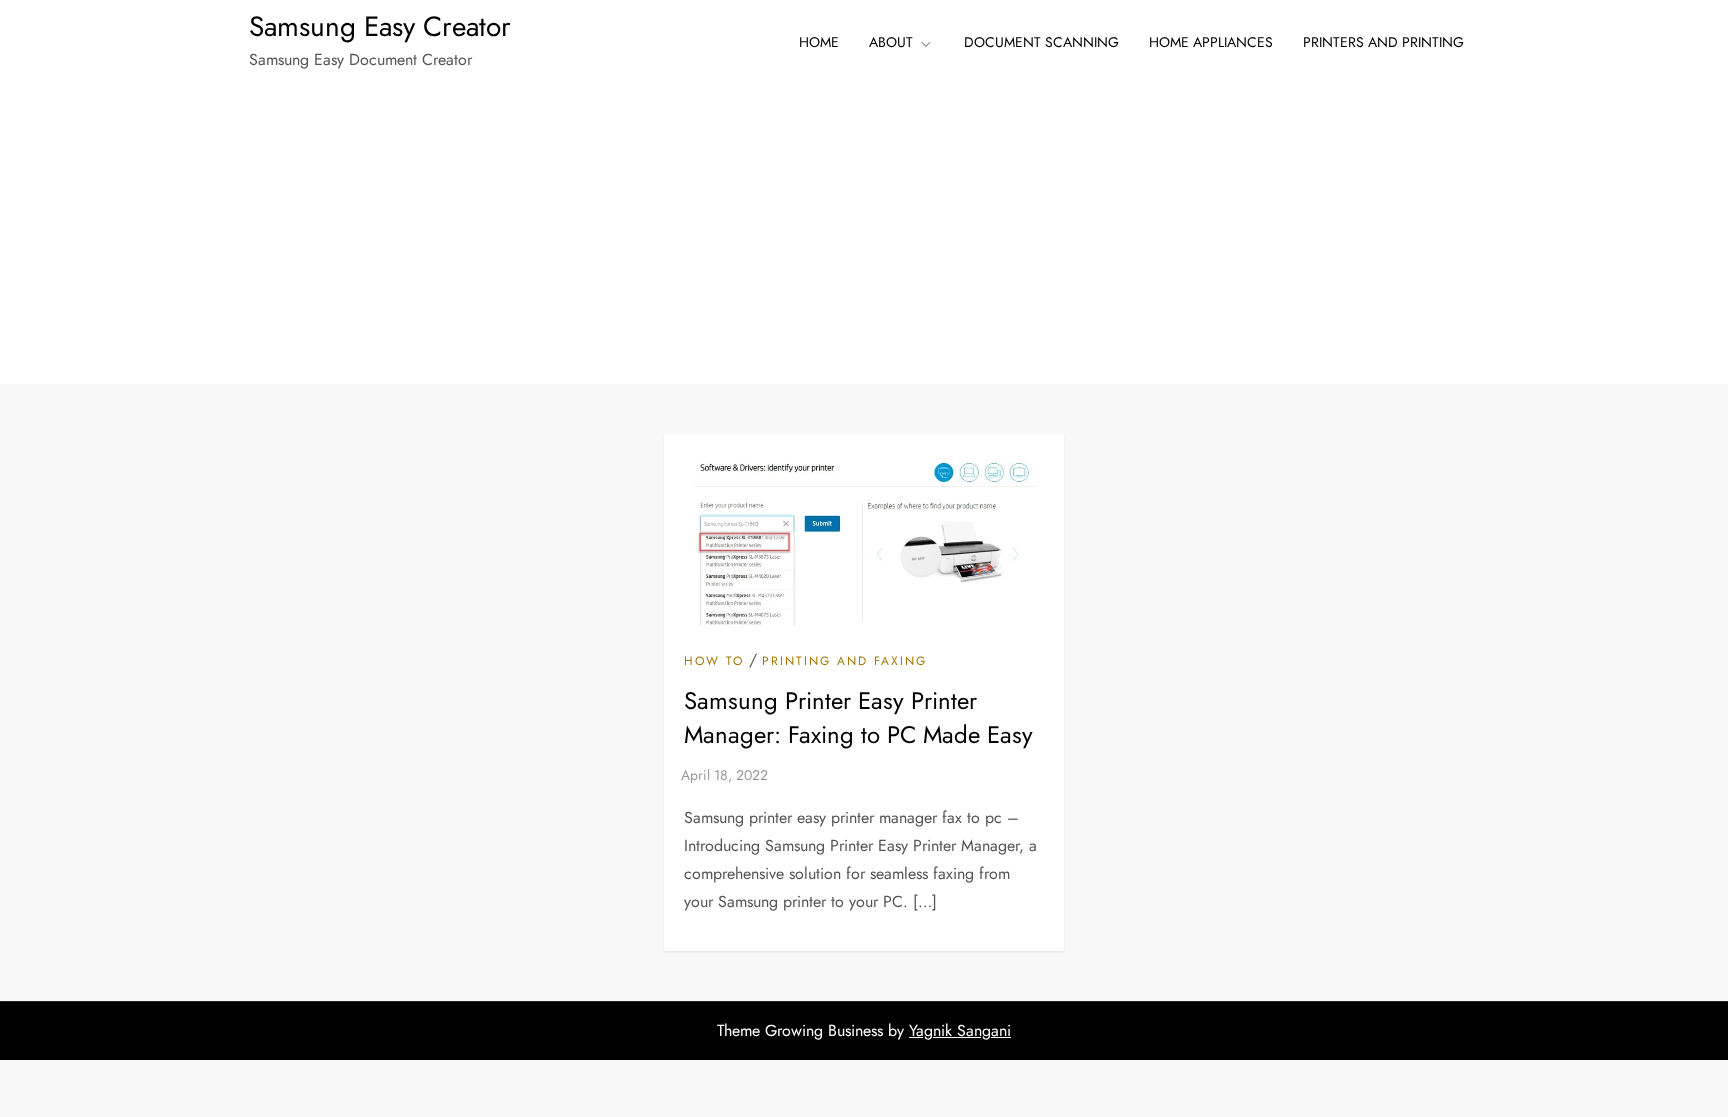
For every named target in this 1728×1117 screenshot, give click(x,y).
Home (819, 42)
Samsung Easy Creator (380, 26)
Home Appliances (1211, 42)
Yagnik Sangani (960, 1030)
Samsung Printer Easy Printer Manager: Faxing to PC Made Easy (858, 717)
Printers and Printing (1383, 42)
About (891, 42)
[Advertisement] (864, 234)
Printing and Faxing (844, 662)
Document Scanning (1041, 42)
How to (714, 662)
